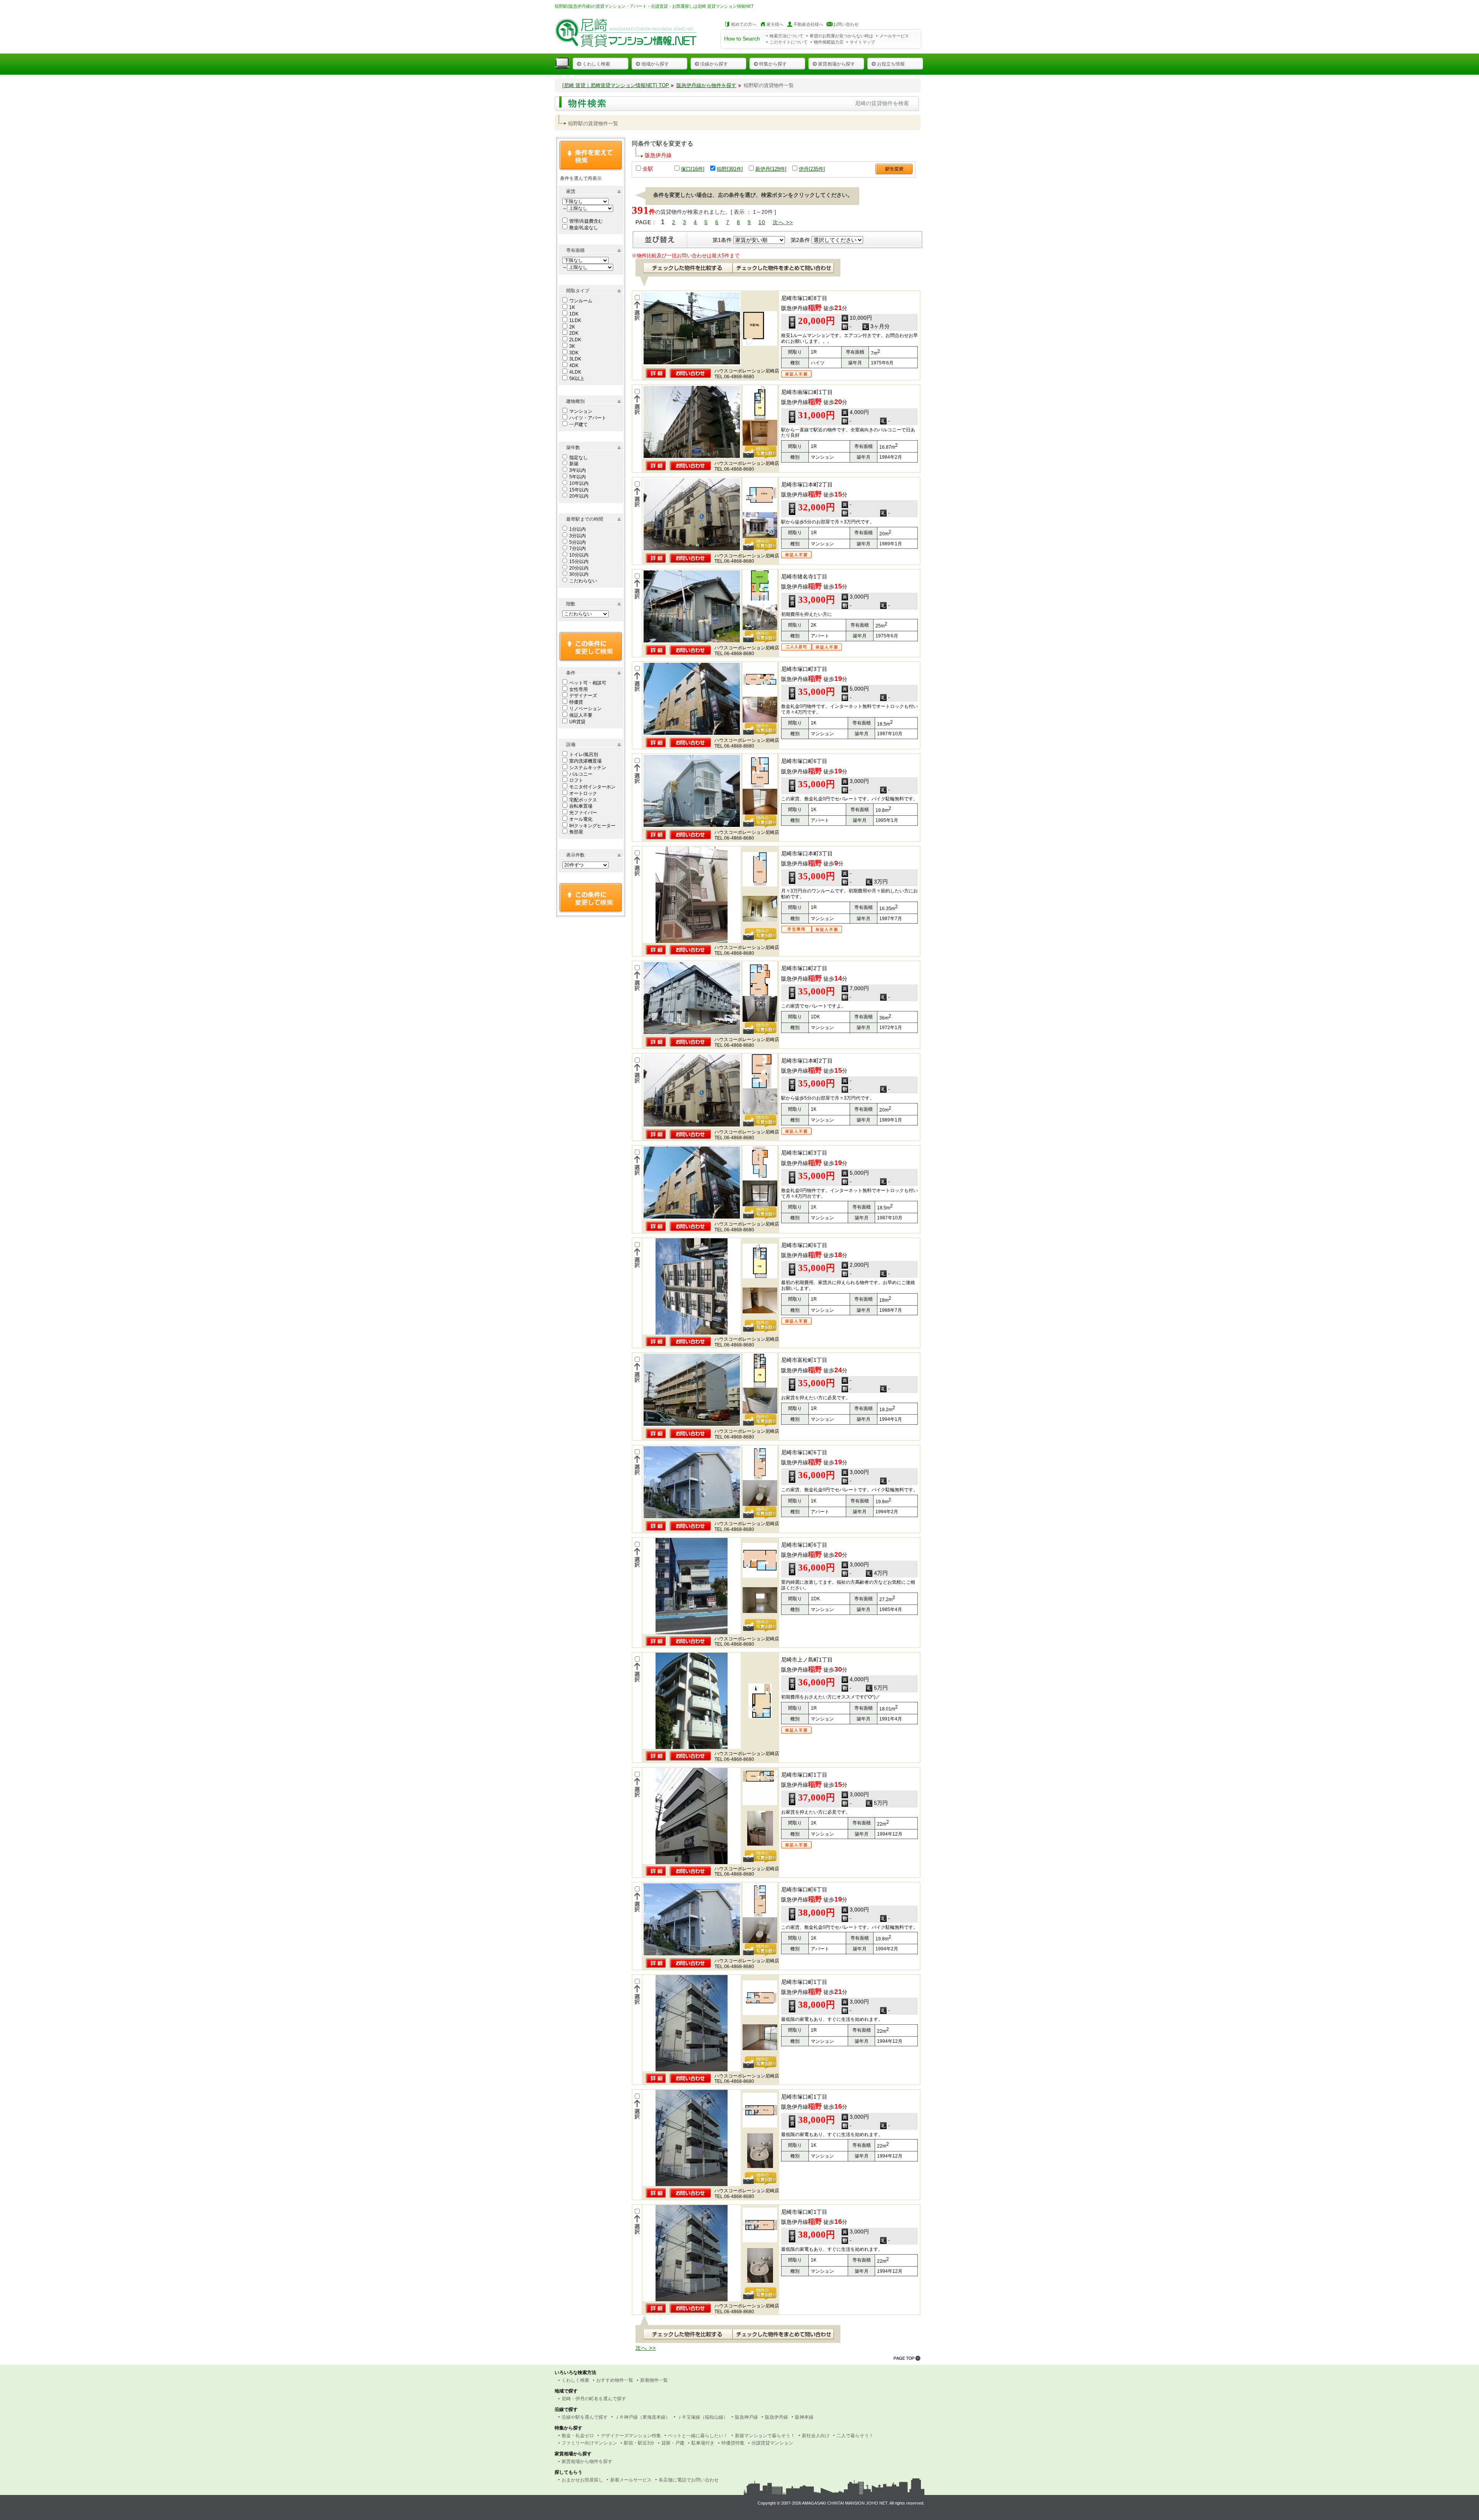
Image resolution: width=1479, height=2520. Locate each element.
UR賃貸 (577, 722)
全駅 (648, 169)
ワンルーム (581, 301)
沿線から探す (714, 64)
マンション (581, 411)
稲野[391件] (730, 169)
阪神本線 (804, 2417)
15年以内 (579, 490)
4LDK (575, 372)
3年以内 (578, 470)
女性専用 (579, 689)
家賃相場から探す (837, 64)
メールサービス (894, 36)
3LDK (575, 359)
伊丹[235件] (812, 169)
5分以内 (578, 542)
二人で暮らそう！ (855, 2436)
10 (762, 222)
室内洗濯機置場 (585, 761)
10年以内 (579, 483)
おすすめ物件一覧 (615, 2380)
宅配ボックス (583, 800)
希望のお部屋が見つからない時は (841, 36)
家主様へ (775, 24)
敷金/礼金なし (584, 228)
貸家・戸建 (673, 2443)
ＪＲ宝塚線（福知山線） (703, 2417)
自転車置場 (581, 806)
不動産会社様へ (808, 24)
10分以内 (579, 555)
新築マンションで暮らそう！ (765, 2436)
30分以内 (579, 574)
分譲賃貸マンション (772, 2443)
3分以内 (578, 536)
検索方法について (786, 36)
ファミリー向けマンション (589, 2443)
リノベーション (585, 709)
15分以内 (579, 562)
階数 (571, 604)
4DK (574, 366)
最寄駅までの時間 (585, 519)
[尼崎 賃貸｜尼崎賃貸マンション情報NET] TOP (616, 85)
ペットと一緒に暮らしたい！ (698, 2436)
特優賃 (576, 702)
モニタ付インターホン (592, 787)
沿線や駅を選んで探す (585, 2417)
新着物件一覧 (654, 2380)
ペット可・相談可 (588, 683)
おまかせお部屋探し (582, 2480)
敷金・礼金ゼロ (578, 2436)
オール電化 (581, 819)
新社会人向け (816, 2436)
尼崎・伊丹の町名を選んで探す (594, 2399)
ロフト (576, 780)
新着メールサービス (631, 2480)
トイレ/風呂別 (584, 754)
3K (572, 346)
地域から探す (655, 64)
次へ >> (783, 222)
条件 (571, 673)
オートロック (583, 793)
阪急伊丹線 (776, 2417)
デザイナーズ (583, 696)
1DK (574, 314)
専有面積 (575, 250)
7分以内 (578, 548)
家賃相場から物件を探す (587, 2461)
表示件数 (575, 855)
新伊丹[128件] (771, 169)
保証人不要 (581, 715)
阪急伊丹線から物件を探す (706, 85)
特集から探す (773, 64)
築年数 (573, 448)
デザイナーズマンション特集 (631, 2436)
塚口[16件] (693, 169)
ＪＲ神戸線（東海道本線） (642, 2417)
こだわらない (583, 581)
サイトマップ (862, 42)
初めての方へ (744, 24)
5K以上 (577, 379)
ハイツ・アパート (588, 418)
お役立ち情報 (891, 64)
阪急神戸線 (746, 2417)
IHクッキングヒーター (592, 826)
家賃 (571, 191)
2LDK (575, 340)
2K (572, 327)
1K (572, 307)
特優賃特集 (733, 2443)
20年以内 (579, 496)
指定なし (579, 458)
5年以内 (578, 477)
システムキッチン (588, 768)
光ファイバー (583, 813)
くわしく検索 (596, 64)
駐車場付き (703, 2443)
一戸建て (579, 424)
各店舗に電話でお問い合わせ (689, 2480)
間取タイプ (578, 291)
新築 (574, 464)
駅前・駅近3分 (639, 2443)
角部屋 (576, 832)
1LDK (575, 320)
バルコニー (581, 774)
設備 (571, 744)
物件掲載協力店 (829, 42)
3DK (574, 353)
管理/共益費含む (586, 221)
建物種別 (575, 401)
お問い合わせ (846, 24)
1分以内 (578, 529)
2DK (574, 333)
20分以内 (579, 568)
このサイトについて (789, 42)
